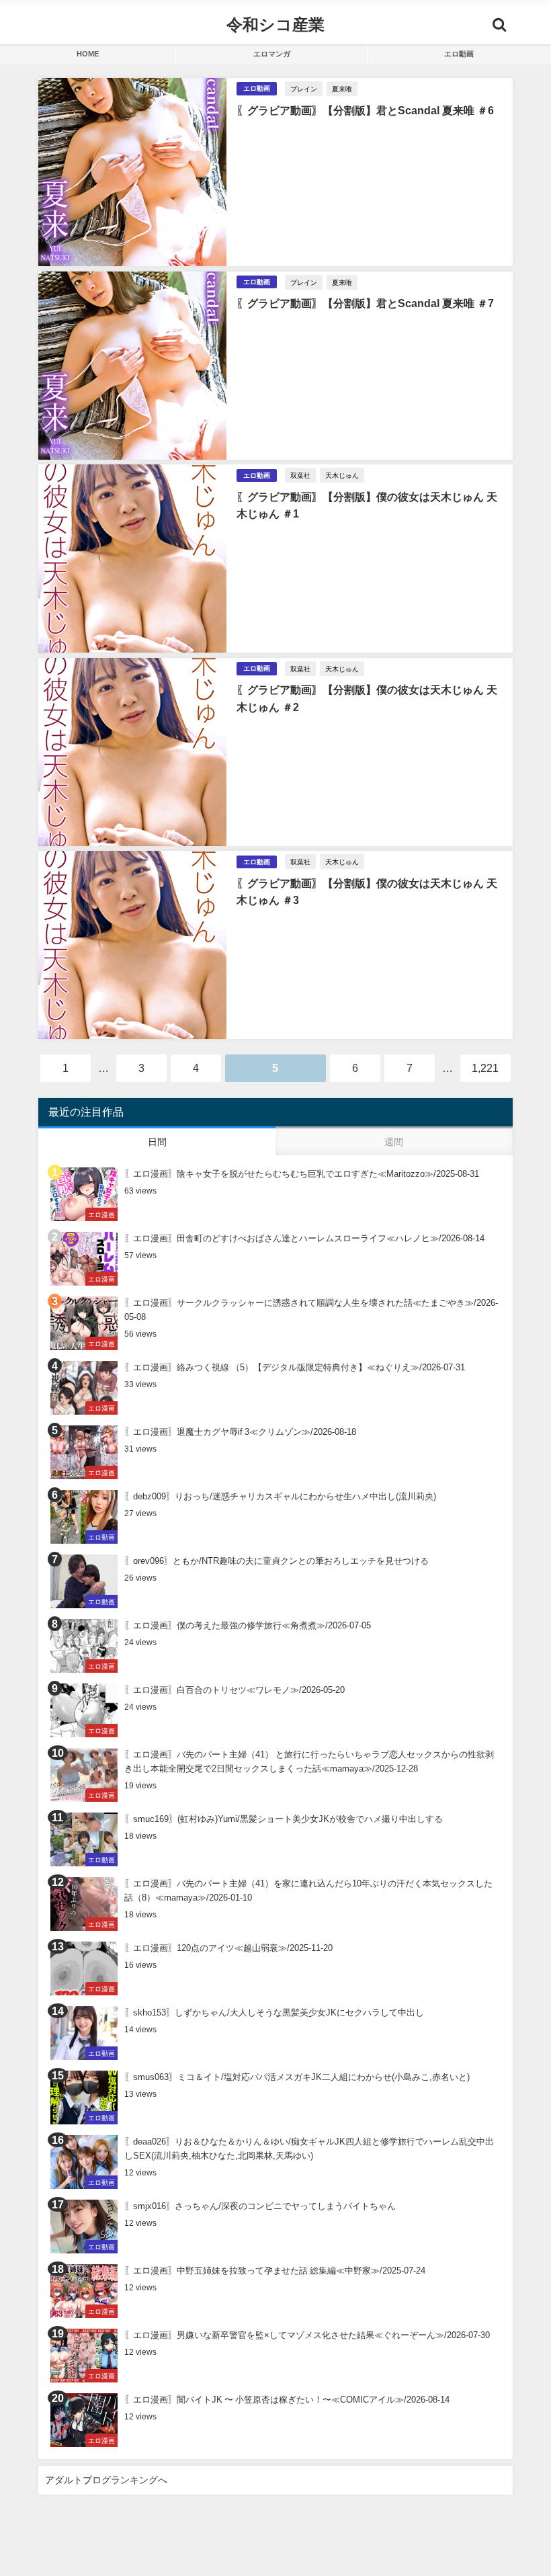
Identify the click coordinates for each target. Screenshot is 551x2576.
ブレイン (304, 89)
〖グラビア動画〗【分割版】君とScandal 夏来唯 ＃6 (365, 110)
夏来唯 (342, 89)
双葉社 (300, 475)
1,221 (485, 1068)
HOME (88, 54)
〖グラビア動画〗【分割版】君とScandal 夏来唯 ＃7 (365, 303)
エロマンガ (272, 54)
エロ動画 (459, 54)
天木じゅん (342, 475)
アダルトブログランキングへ (106, 2480)
